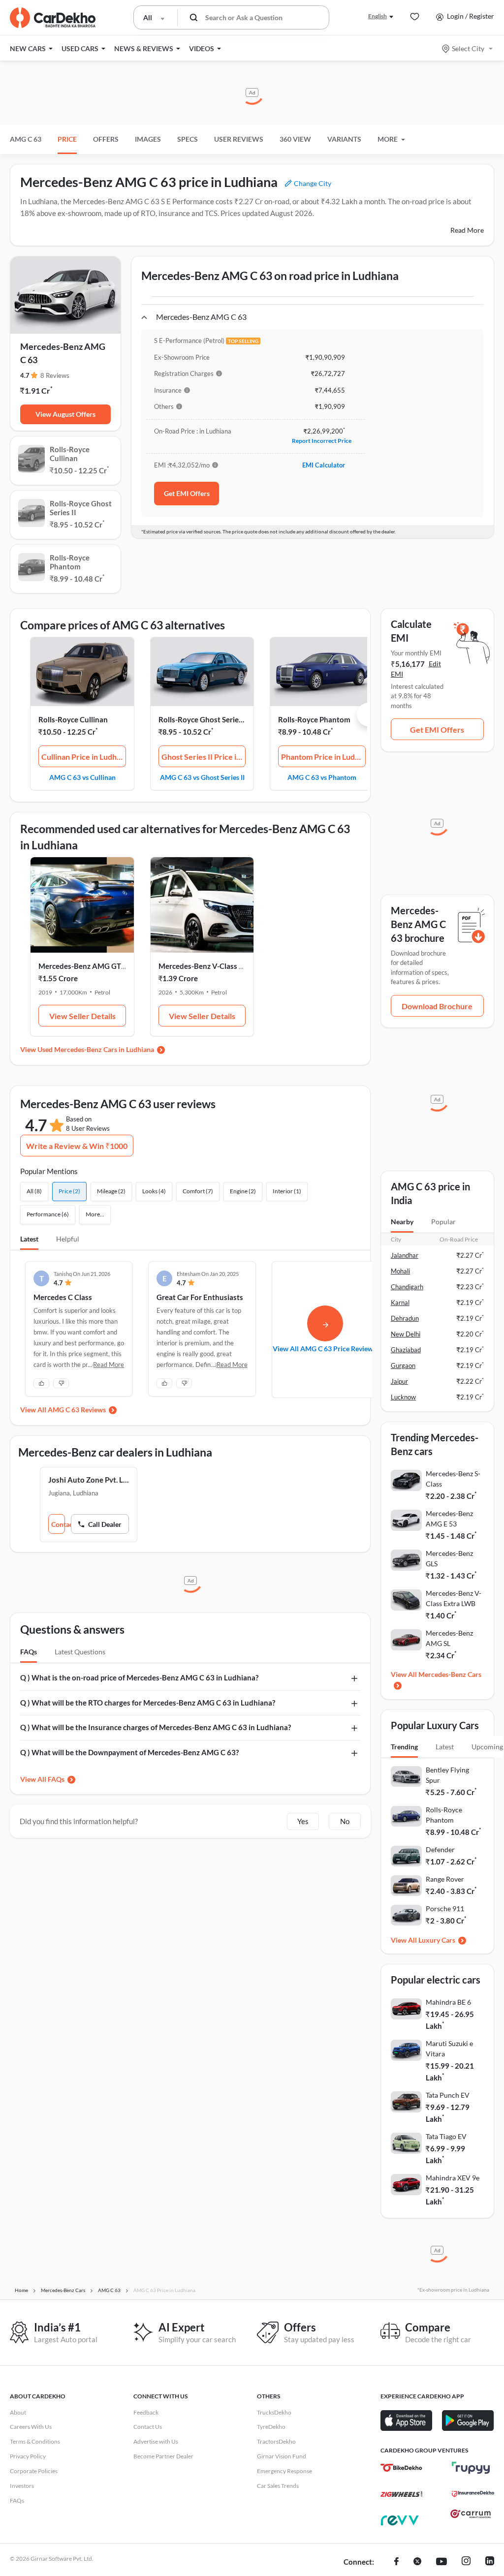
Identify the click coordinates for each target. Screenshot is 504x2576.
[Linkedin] (490, 2562)
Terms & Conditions (35, 2441)
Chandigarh (407, 1287)
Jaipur (399, 1381)
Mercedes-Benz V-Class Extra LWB (454, 1598)
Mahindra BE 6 (448, 2002)
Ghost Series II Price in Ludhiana (204, 757)
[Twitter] (417, 2562)
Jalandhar (405, 1255)
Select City (468, 48)
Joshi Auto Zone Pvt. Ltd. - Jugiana (89, 1480)
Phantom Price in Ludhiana (323, 757)
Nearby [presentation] (402, 1222)
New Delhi (406, 1334)
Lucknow (403, 1397)
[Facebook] (396, 2562)
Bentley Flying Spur (447, 1775)
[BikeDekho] (401, 2468)
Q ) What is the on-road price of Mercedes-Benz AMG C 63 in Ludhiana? (139, 1677)
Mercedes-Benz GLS (449, 1558)
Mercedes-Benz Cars (450, 1674)
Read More (467, 230)
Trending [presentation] (404, 1747)
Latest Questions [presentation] (80, 1652)
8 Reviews (55, 375)
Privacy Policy (28, 2456)
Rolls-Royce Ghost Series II (204, 719)
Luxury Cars (437, 1940)
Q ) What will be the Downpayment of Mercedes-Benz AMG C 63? (129, 1752)
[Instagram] (466, 2562)
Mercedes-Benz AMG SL (449, 1638)
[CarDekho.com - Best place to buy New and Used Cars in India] (53, 18)
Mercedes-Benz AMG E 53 (449, 1519)
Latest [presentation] (445, 1747)
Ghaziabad (406, 1350)
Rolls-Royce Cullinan (73, 719)
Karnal (400, 1303)
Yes (303, 1821)
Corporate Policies (34, 2471)
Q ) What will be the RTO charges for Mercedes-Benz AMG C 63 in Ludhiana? (148, 1703)
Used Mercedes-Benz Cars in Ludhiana (96, 1049)
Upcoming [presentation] (487, 1747)
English (378, 16)
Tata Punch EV (448, 2095)
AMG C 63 (26, 139)
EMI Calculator (324, 465)
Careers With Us (31, 2427)
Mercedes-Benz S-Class (453, 1479)
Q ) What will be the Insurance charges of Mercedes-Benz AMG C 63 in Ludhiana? (156, 1727)
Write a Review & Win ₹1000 (77, 1146)
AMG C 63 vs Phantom (322, 777)
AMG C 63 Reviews (77, 1410)
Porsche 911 (445, 1909)
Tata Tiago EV (446, 2136)
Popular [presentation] (443, 1222)
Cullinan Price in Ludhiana (84, 757)
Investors (22, 2486)
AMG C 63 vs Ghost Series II (202, 777)
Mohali (400, 1271)
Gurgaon (403, 1366)
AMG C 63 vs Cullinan (82, 777)
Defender (440, 1849)
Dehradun (405, 1318)
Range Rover (445, 1879)
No (345, 1821)
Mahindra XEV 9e (453, 2178)
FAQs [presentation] (29, 1652)
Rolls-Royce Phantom (314, 719)
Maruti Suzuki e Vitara (449, 2048)
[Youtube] (441, 2562)
